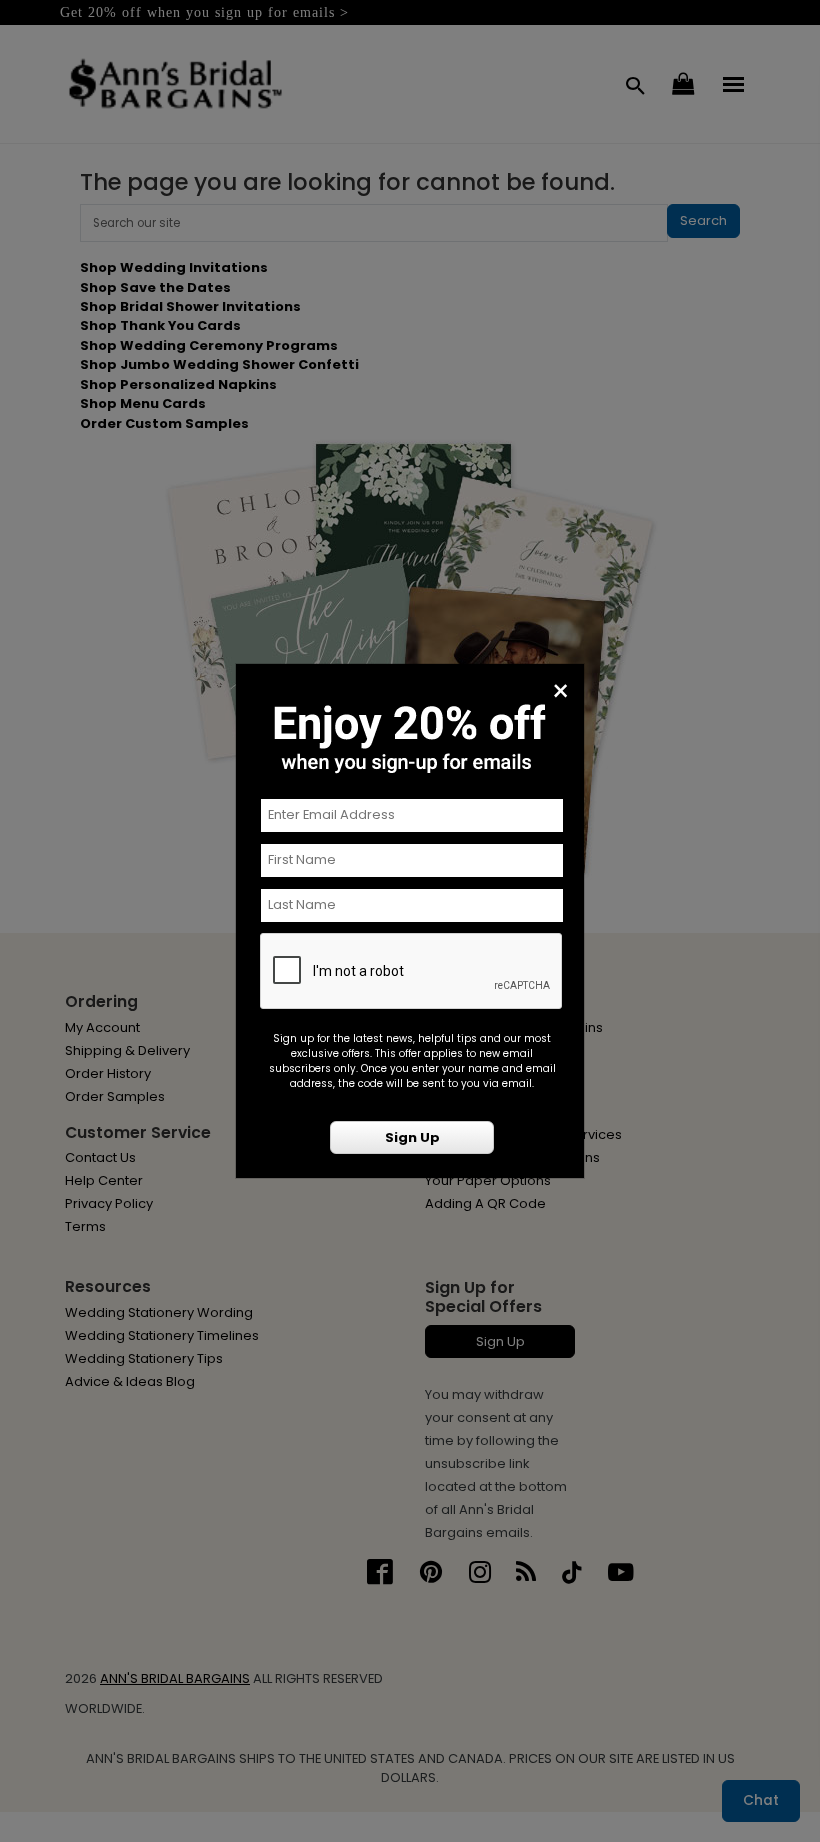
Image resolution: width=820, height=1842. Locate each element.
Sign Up (412, 1137)
